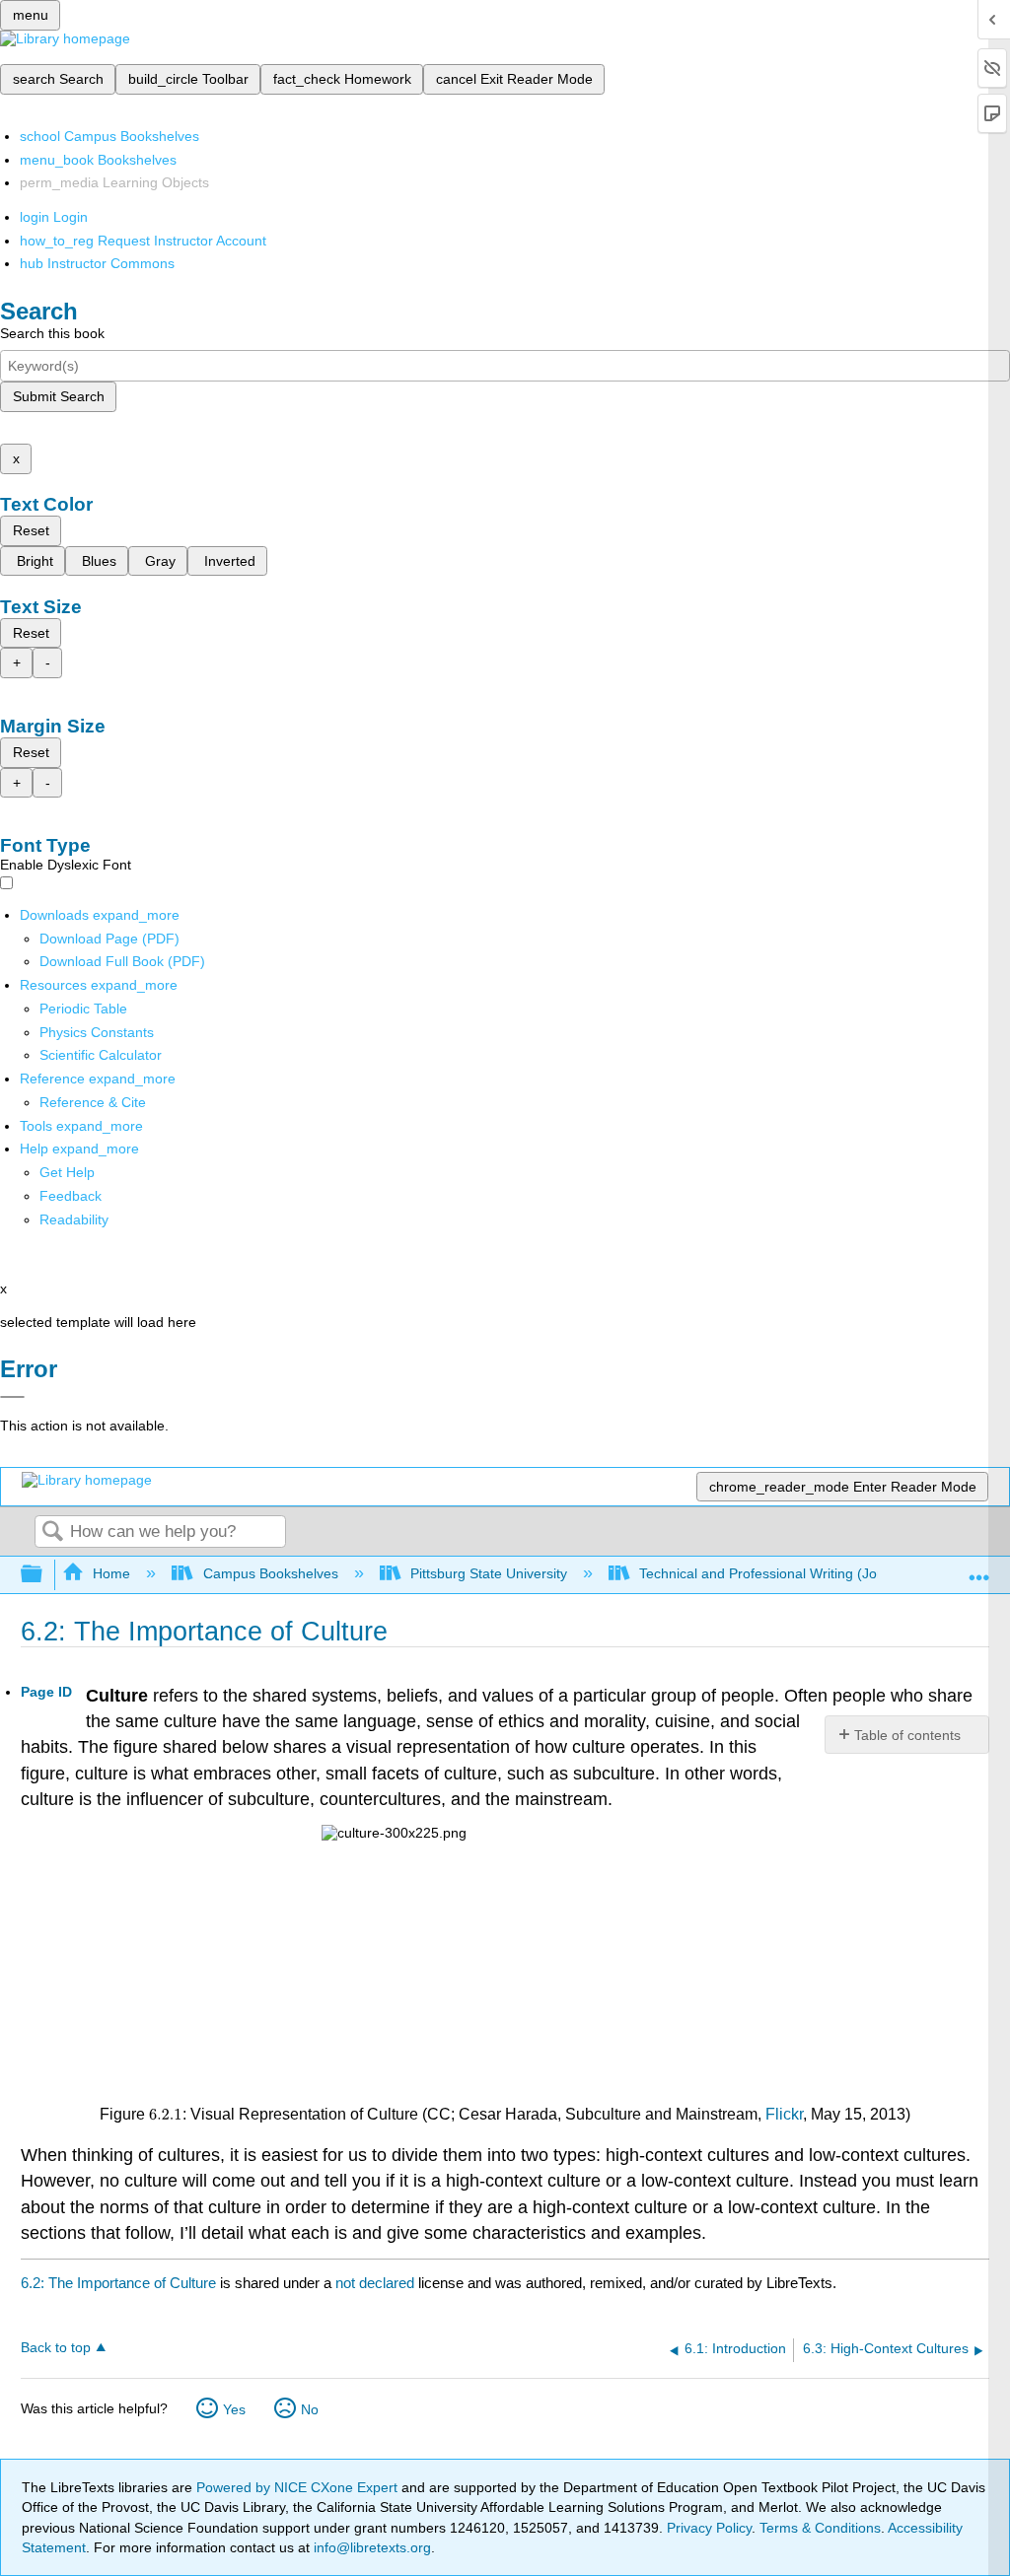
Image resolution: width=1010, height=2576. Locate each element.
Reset (31, 530)
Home (111, 1573)
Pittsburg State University (489, 1573)
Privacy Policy (709, 2528)
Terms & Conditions (820, 2528)
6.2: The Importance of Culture (118, 2283)
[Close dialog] (12, 1397)
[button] (71, 1196)
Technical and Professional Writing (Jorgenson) (786, 1573)
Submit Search (59, 396)
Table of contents (907, 1735)
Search (52, 1532)
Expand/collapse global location (979, 1569)
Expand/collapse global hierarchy (44, 1575)
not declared (377, 2283)
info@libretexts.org (370, 2547)
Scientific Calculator (101, 1055)
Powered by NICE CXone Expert (299, 2487)
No (310, 2409)
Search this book (52, 333)
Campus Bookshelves (270, 1573)
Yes (234, 2409)
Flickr (784, 2114)
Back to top (56, 2348)
